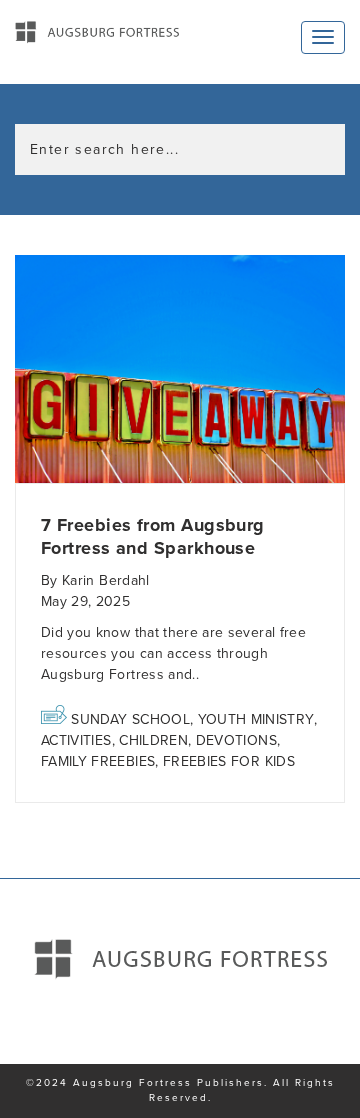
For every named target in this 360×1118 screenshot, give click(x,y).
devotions (236, 740)
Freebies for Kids (229, 761)
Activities (76, 740)
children (153, 740)
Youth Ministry (256, 719)
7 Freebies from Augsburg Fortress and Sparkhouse (153, 536)
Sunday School (130, 719)
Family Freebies (98, 761)
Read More (180, 369)
